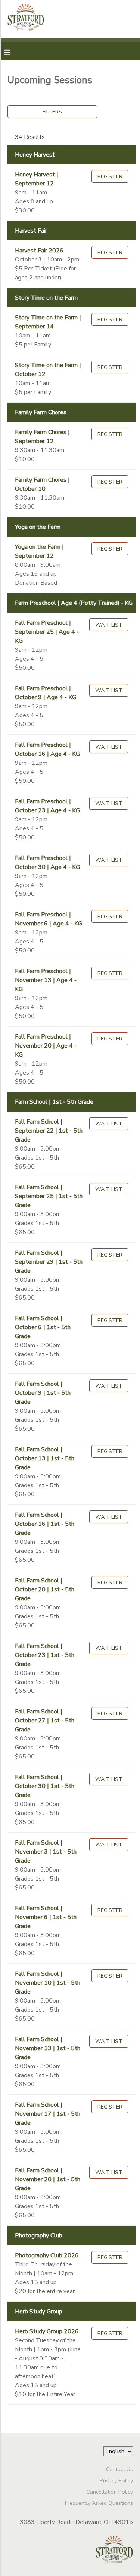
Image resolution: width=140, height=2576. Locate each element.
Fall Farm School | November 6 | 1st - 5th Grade (46, 1917)
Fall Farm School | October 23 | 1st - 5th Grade (45, 1655)
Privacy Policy (116, 2480)
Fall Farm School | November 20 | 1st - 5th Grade (48, 2179)
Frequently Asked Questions (99, 2503)
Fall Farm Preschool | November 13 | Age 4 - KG (46, 980)
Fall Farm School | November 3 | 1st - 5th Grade (46, 1852)
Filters (52, 112)
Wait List (109, 625)
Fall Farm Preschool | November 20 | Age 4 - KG (46, 1046)
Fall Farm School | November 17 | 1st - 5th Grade (48, 2114)
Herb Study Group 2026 (47, 2331)
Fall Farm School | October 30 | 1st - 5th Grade (45, 1786)
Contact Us (119, 2469)
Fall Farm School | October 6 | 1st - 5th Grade (43, 1327)
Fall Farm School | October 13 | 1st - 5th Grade (45, 1458)
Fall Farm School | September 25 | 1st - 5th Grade (49, 1196)
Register (110, 176)
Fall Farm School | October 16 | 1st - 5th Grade (45, 1524)
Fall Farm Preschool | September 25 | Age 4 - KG (47, 632)
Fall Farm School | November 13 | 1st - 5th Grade (48, 2048)
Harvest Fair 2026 (39, 251)
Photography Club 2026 (47, 2255)
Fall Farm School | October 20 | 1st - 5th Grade (45, 1589)
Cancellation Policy (110, 2492)
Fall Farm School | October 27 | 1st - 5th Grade (45, 1721)
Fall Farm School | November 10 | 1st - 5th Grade (48, 1983)
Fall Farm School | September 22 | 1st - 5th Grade (49, 1131)
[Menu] (13, 52)
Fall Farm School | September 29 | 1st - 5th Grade (49, 1262)
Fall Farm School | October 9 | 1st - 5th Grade (43, 1393)
